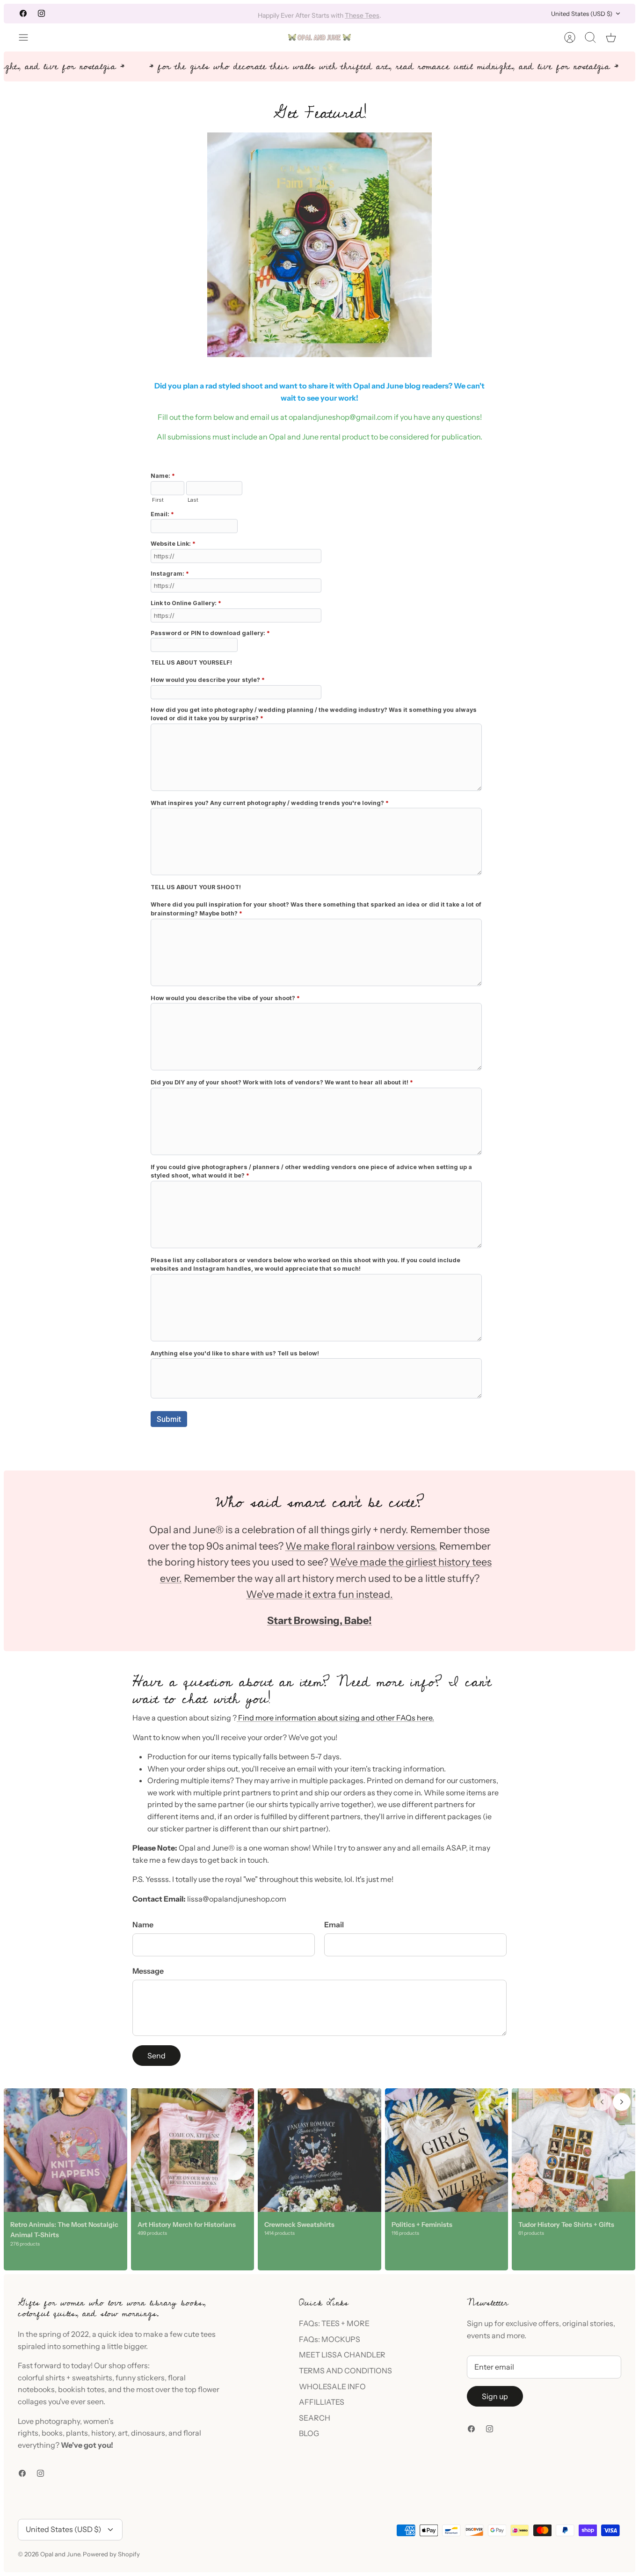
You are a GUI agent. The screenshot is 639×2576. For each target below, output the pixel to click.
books (52, 2433)
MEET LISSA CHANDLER (342, 2355)
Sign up (495, 2396)
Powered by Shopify (111, 2554)
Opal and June (60, 2554)
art (123, 2433)
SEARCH (315, 2418)
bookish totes (81, 2389)
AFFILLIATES (322, 2402)
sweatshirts (92, 2378)
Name (143, 1925)
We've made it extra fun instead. (319, 1594)
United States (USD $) (582, 14)
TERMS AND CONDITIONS (345, 2371)
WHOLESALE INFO (332, 2386)
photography (58, 2421)
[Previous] (205, 14)
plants (77, 2433)
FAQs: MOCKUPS (330, 2339)
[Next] (434, 14)
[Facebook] (23, 13)
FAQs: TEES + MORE (334, 2323)
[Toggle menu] (28, 37)
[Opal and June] (319, 37)
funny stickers (140, 2378)
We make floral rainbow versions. (361, 1546)
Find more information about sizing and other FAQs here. (335, 1718)
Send (156, 2056)
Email (334, 1925)
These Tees (362, 14)
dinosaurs (148, 2433)
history (103, 2433)
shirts (55, 2378)
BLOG (309, 2433)
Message (148, 1971)
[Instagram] (41, 13)
